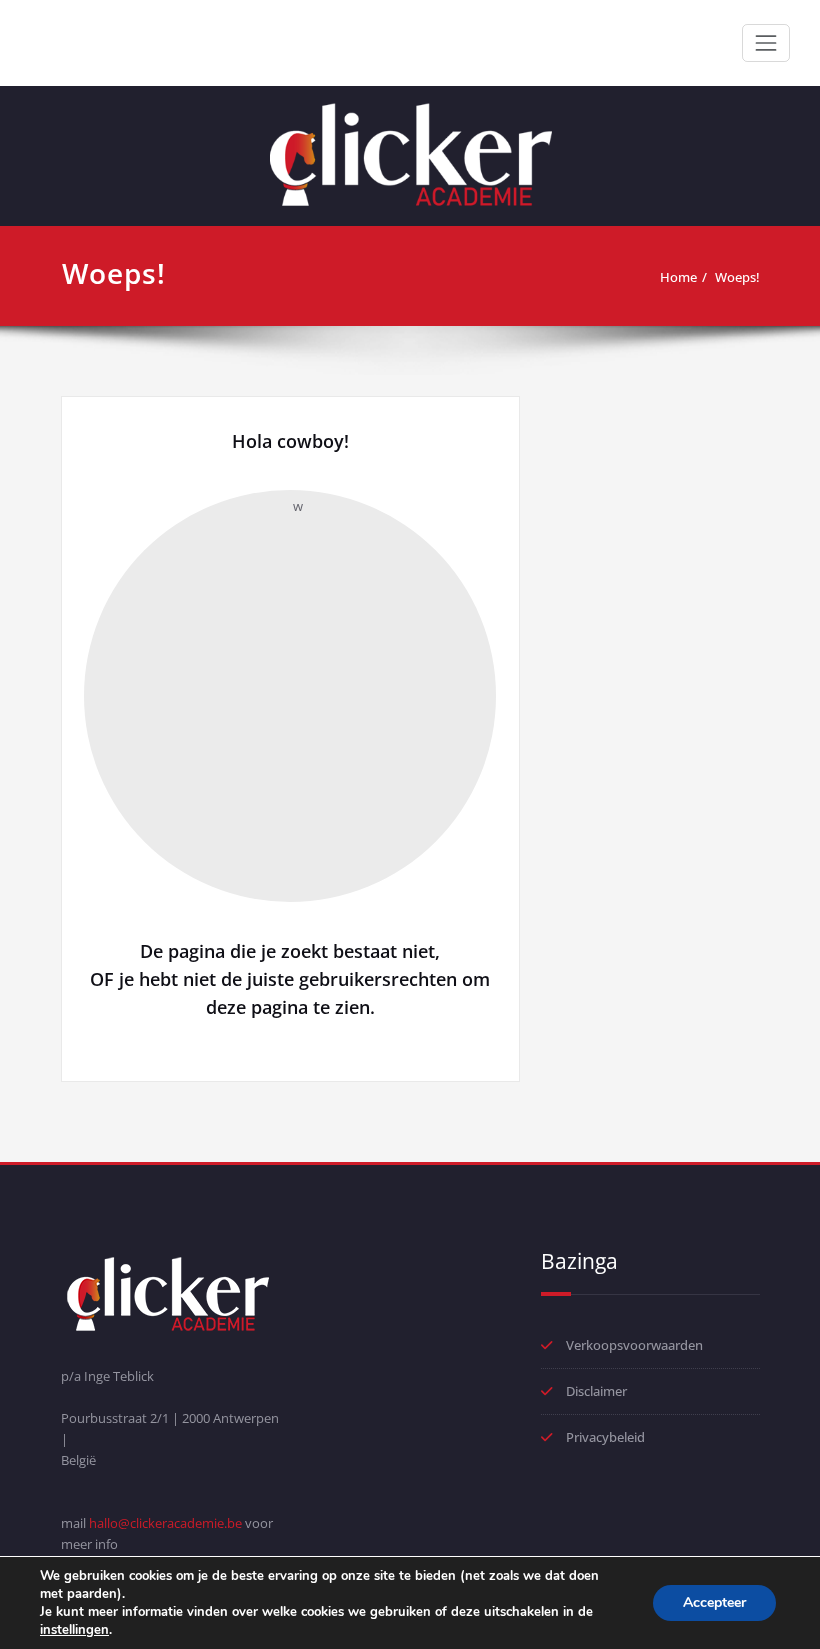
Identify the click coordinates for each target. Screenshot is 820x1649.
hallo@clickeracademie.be (165, 1523)
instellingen (74, 1630)
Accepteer (714, 1602)
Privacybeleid (605, 1437)
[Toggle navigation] (766, 43)
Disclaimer (596, 1391)
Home (678, 277)
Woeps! (737, 277)
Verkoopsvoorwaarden (634, 1345)
